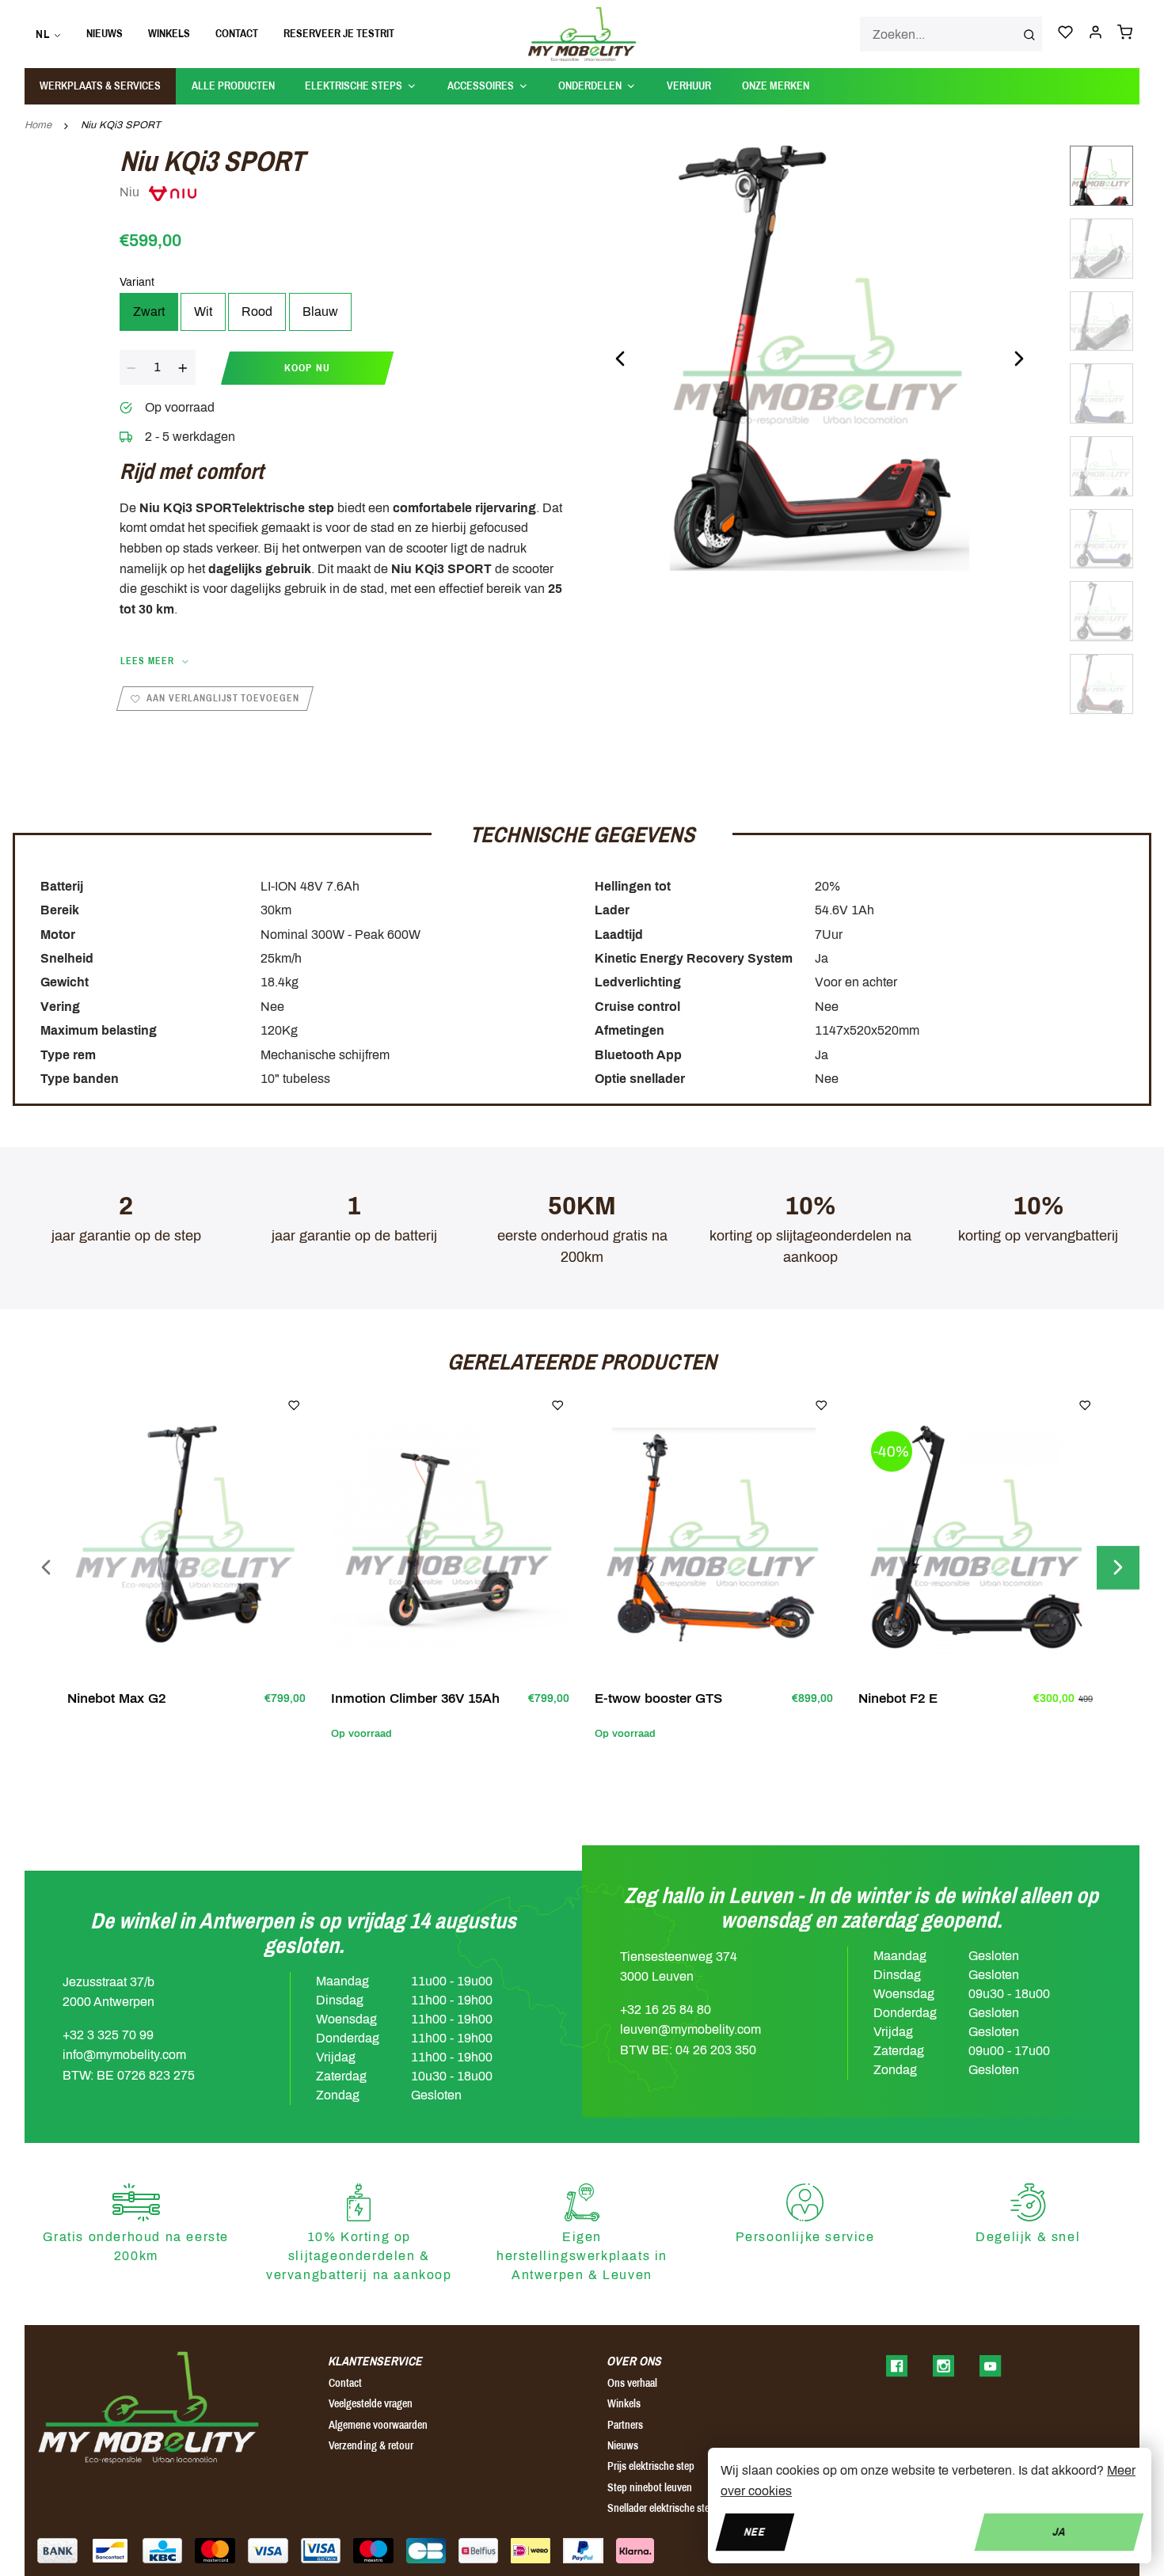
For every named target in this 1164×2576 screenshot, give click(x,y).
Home (38, 125)
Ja (1059, 2531)
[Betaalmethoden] (57, 2551)
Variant (137, 282)
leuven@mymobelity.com (690, 2029)
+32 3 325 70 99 (108, 2035)
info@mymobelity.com (124, 2055)
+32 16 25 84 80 (666, 2010)
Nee (755, 2531)
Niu (131, 192)
